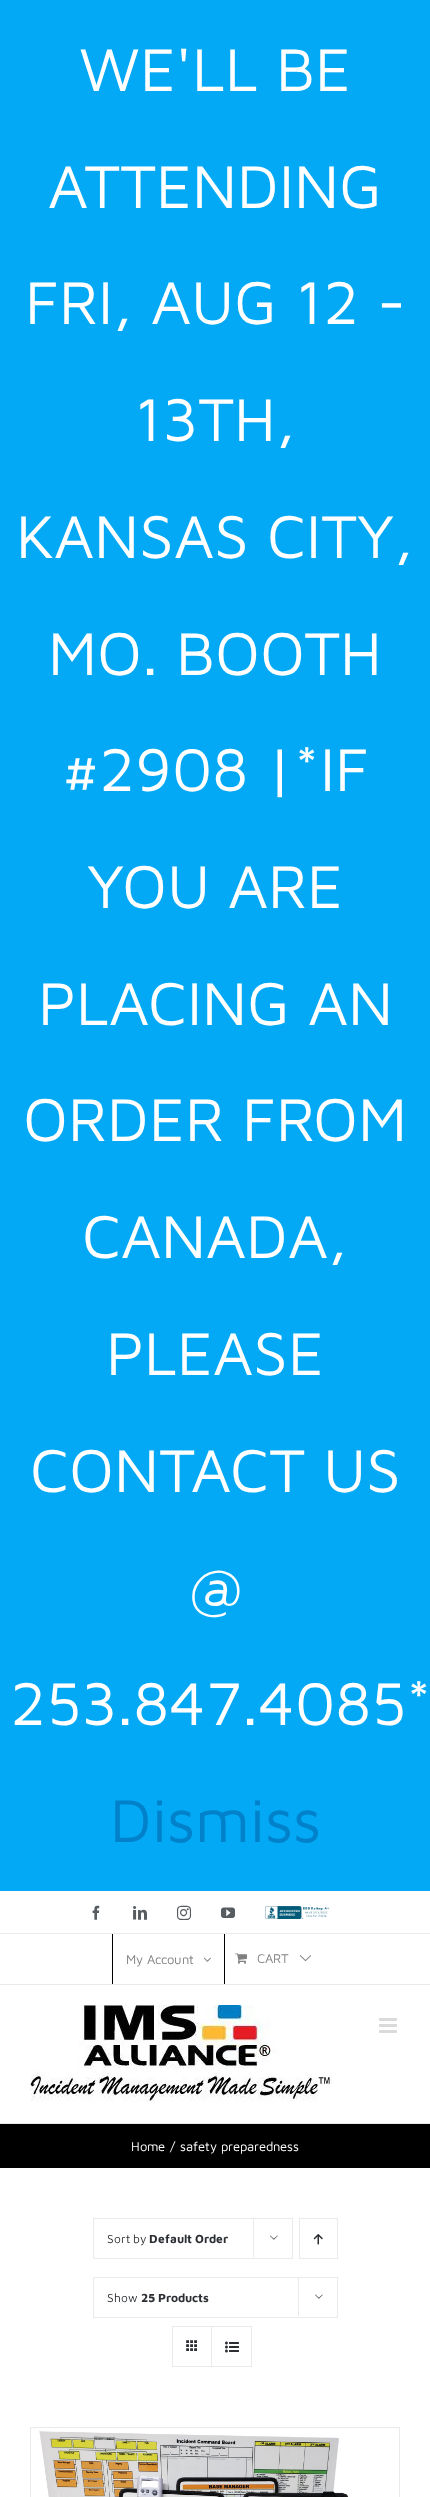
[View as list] (231, 2346)
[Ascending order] (318, 2238)
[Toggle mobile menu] (389, 2025)
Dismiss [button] (215, 1818)
